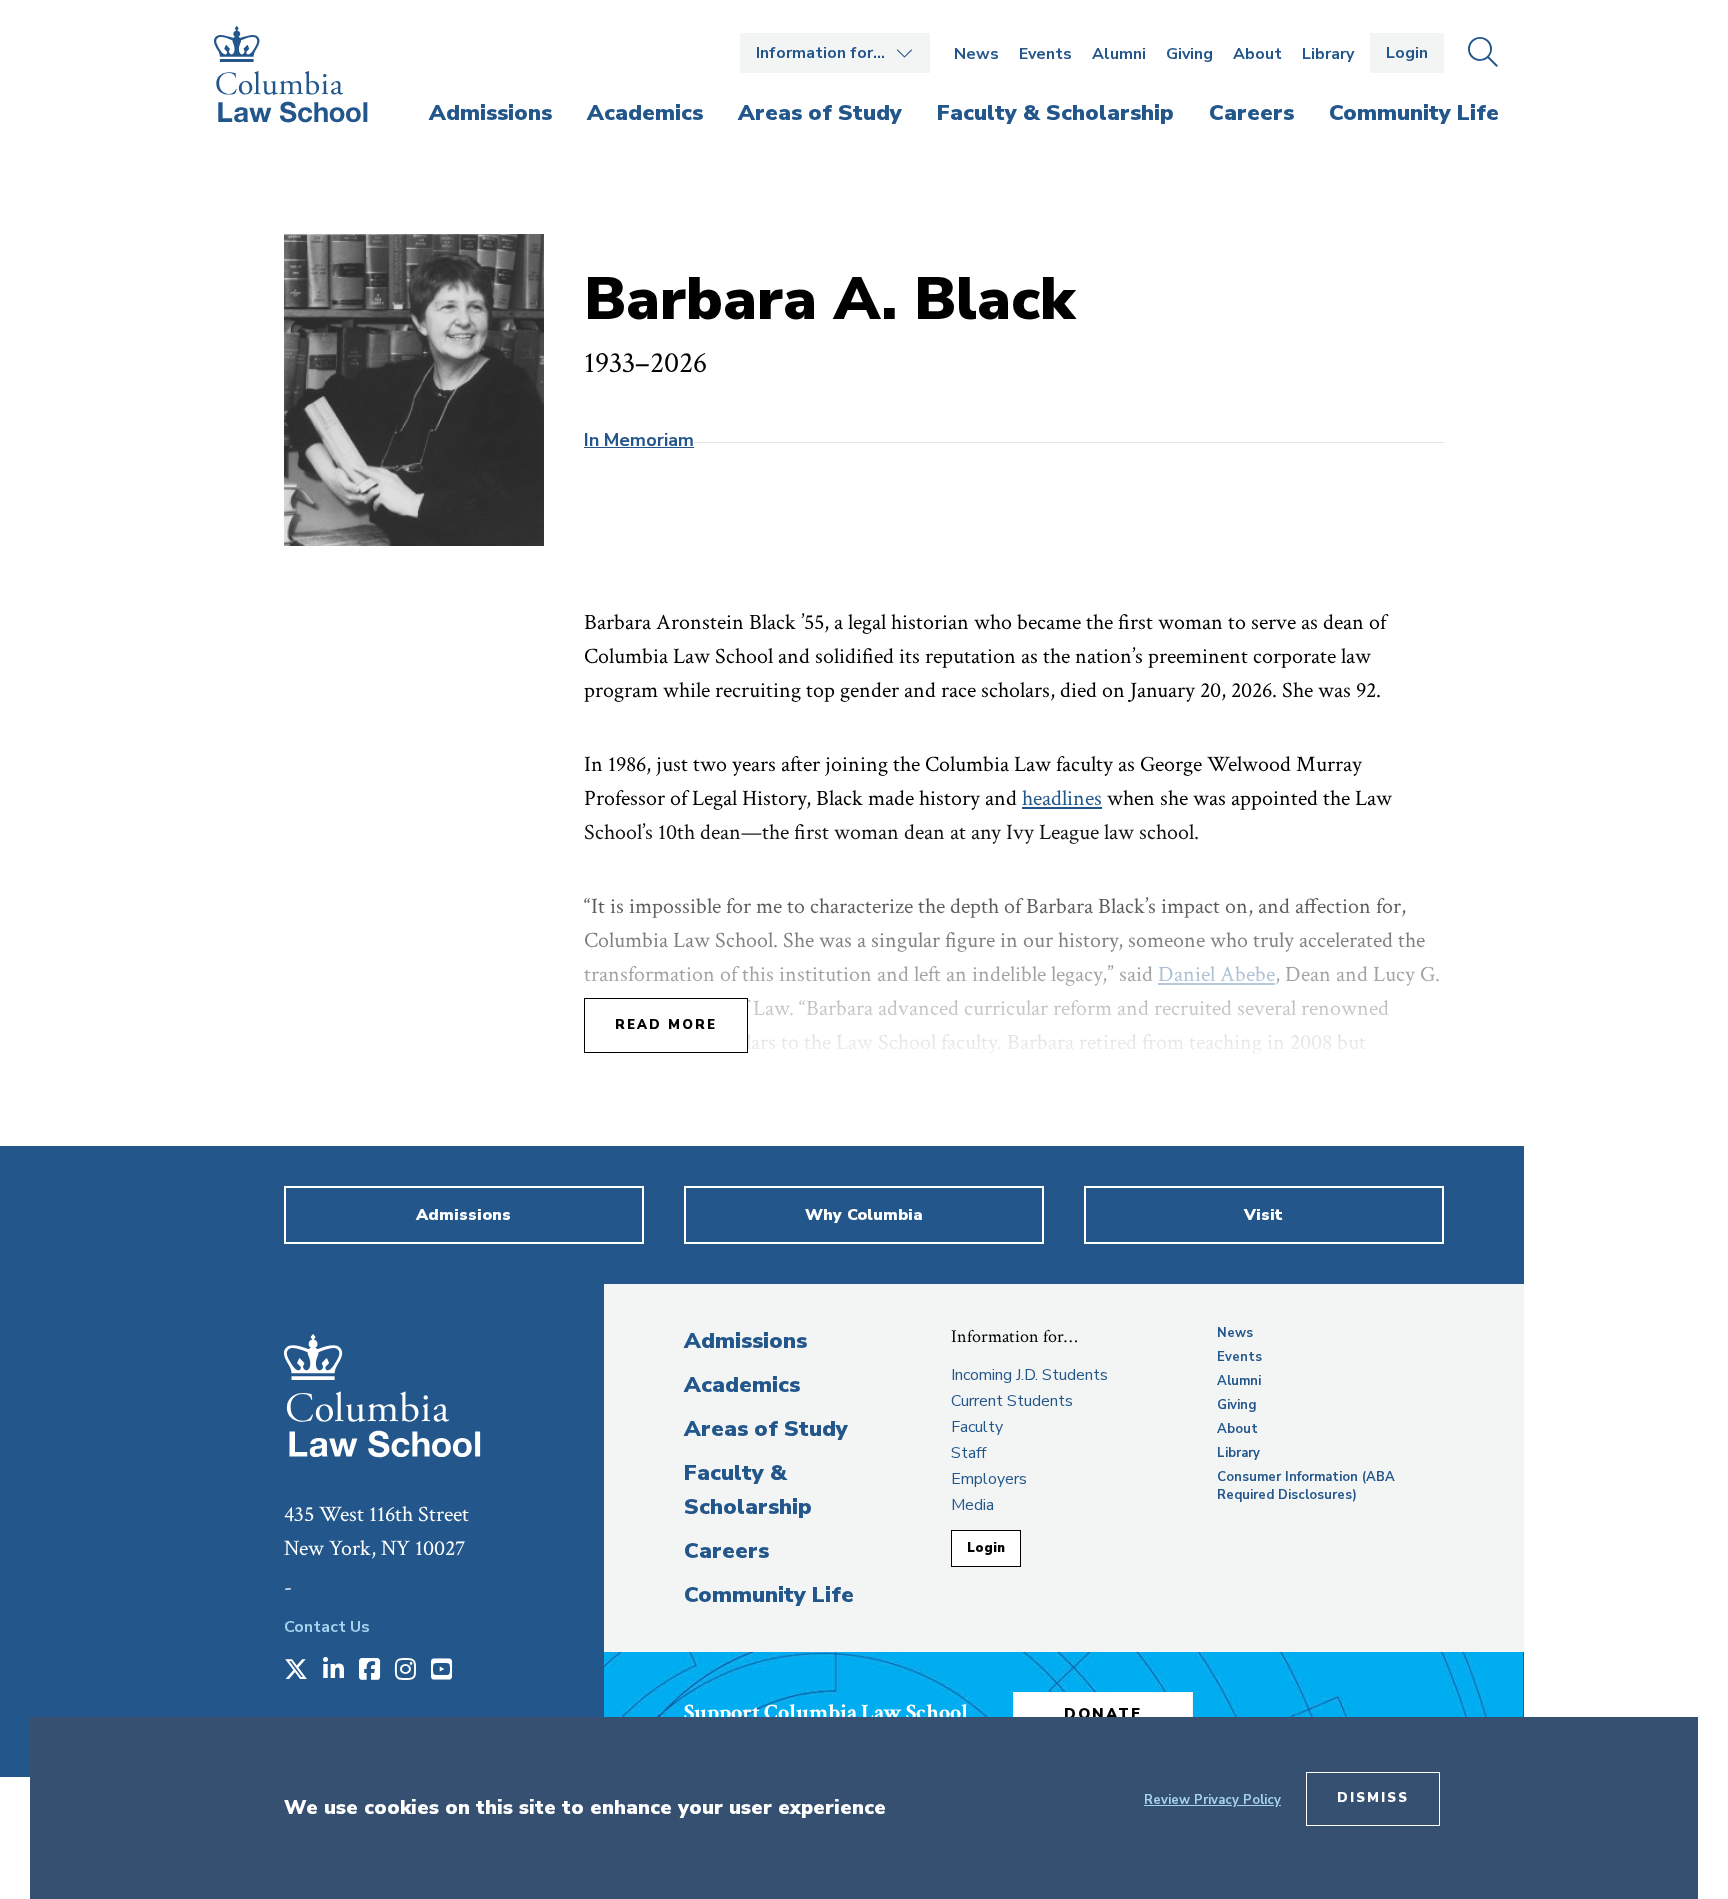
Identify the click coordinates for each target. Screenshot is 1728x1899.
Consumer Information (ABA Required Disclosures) (1306, 1486)
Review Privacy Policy (1212, 1800)
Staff (968, 1453)
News (976, 54)
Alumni (1119, 54)
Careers (726, 1551)
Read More (666, 1025)
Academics (742, 1385)
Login (1407, 53)
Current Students (1012, 1401)
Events (1045, 54)
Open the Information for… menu (835, 53)
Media (972, 1505)
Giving (1189, 54)
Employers (989, 1479)
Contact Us (327, 1627)
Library (1328, 54)
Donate (1103, 1714)
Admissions (745, 1341)
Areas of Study (766, 1429)
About (1257, 54)
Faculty (977, 1427)
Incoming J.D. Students (1029, 1375)
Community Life (769, 1595)
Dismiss (1373, 1798)
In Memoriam (639, 440)
